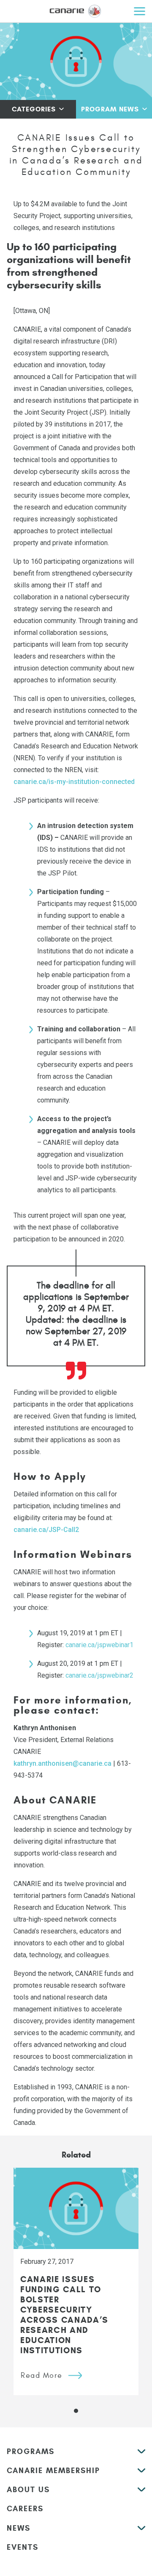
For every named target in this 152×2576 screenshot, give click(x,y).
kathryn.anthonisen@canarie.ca (62, 1763)
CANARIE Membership (53, 2471)
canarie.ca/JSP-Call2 (46, 1530)
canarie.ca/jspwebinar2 (99, 1675)
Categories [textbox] (34, 109)
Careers (25, 2509)
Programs (31, 2451)
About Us (28, 2490)
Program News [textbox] (110, 109)
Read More (42, 2375)
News (19, 2528)
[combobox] (38, 109)
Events (23, 2547)
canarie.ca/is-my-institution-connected (74, 782)
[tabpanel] (76, 2281)
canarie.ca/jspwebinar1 (99, 1645)
